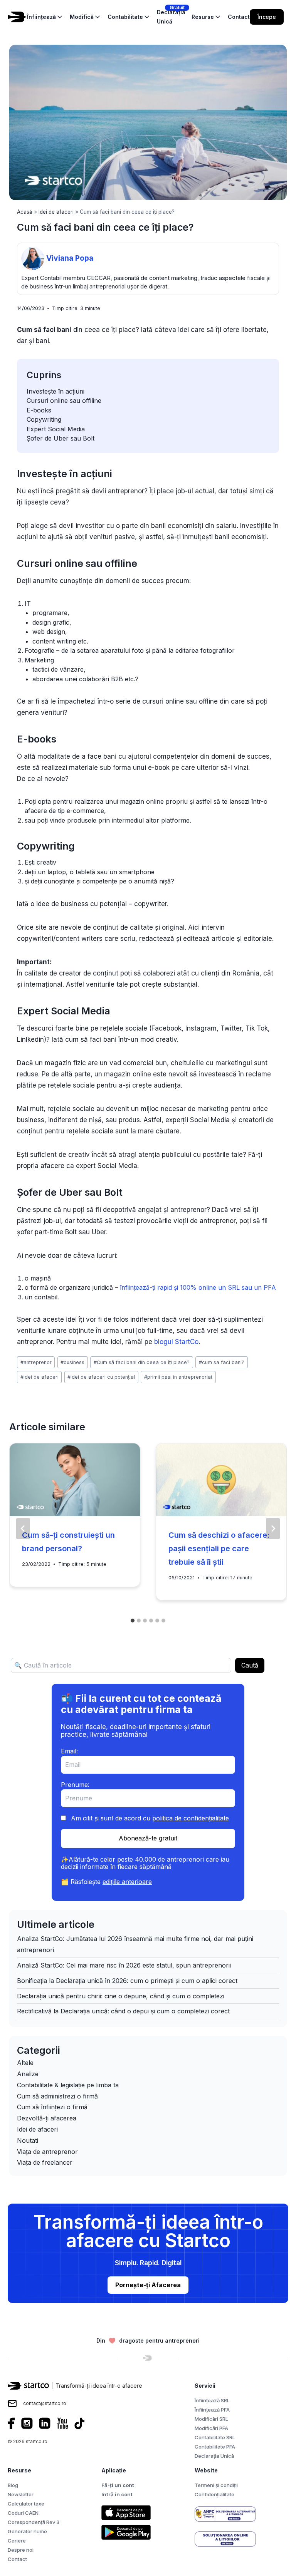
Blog (13, 2485)
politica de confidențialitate (191, 1818)
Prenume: (75, 1785)
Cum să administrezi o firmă (57, 2096)
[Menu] (293, 17)
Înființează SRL (212, 2400)
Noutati (28, 2140)
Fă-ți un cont (118, 2485)
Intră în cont (117, 2494)
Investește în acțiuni (55, 391)
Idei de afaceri (56, 212)
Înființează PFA (212, 2410)
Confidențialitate (214, 2494)
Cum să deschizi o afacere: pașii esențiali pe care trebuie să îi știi (219, 1549)
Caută (250, 1665)
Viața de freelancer (45, 2162)
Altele (25, 2063)
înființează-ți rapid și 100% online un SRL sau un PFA (198, 1287)
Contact (17, 2559)
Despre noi (21, 2550)
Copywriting (44, 419)
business (72, 1362)
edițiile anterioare (127, 1882)
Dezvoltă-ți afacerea (47, 2118)
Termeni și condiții (216, 2485)
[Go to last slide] (23, 1529)
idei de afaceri (40, 1377)
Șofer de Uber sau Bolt (61, 438)
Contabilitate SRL (215, 2437)
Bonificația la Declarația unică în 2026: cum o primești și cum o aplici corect (127, 1981)
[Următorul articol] (273, 1529)
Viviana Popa (70, 258)
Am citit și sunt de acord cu (149, 1818)
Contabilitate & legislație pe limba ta (68, 2085)
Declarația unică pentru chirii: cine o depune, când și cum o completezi (121, 1996)
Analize (28, 2074)
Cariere (17, 2541)
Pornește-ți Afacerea (148, 2285)
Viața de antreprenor (47, 2152)
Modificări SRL (211, 2419)
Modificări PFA (211, 2428)
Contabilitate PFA (215, 2447)
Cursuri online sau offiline (64, 401)
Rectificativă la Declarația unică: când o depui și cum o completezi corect (123, 2011)
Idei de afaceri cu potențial (101, 1377)
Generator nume (27, 2531)
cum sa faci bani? (222, 1362)
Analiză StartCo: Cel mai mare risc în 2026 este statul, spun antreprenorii (124, 1965)
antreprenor (36, 1362)
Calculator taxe (26, 2504)
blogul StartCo (176, 1342)
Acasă (25, 212)
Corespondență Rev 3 (34, 2522)
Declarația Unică (214, 2456)
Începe (267, 17)
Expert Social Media (56, 429)
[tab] (133, 1621)
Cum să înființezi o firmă (52, 2107)
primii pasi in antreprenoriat (178, 1377)
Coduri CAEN (23, 2513)
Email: (69, 1751)
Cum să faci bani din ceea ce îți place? (142, 1362)
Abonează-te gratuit (148, 1838)
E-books (39, 410)
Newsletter (21, 2494)
